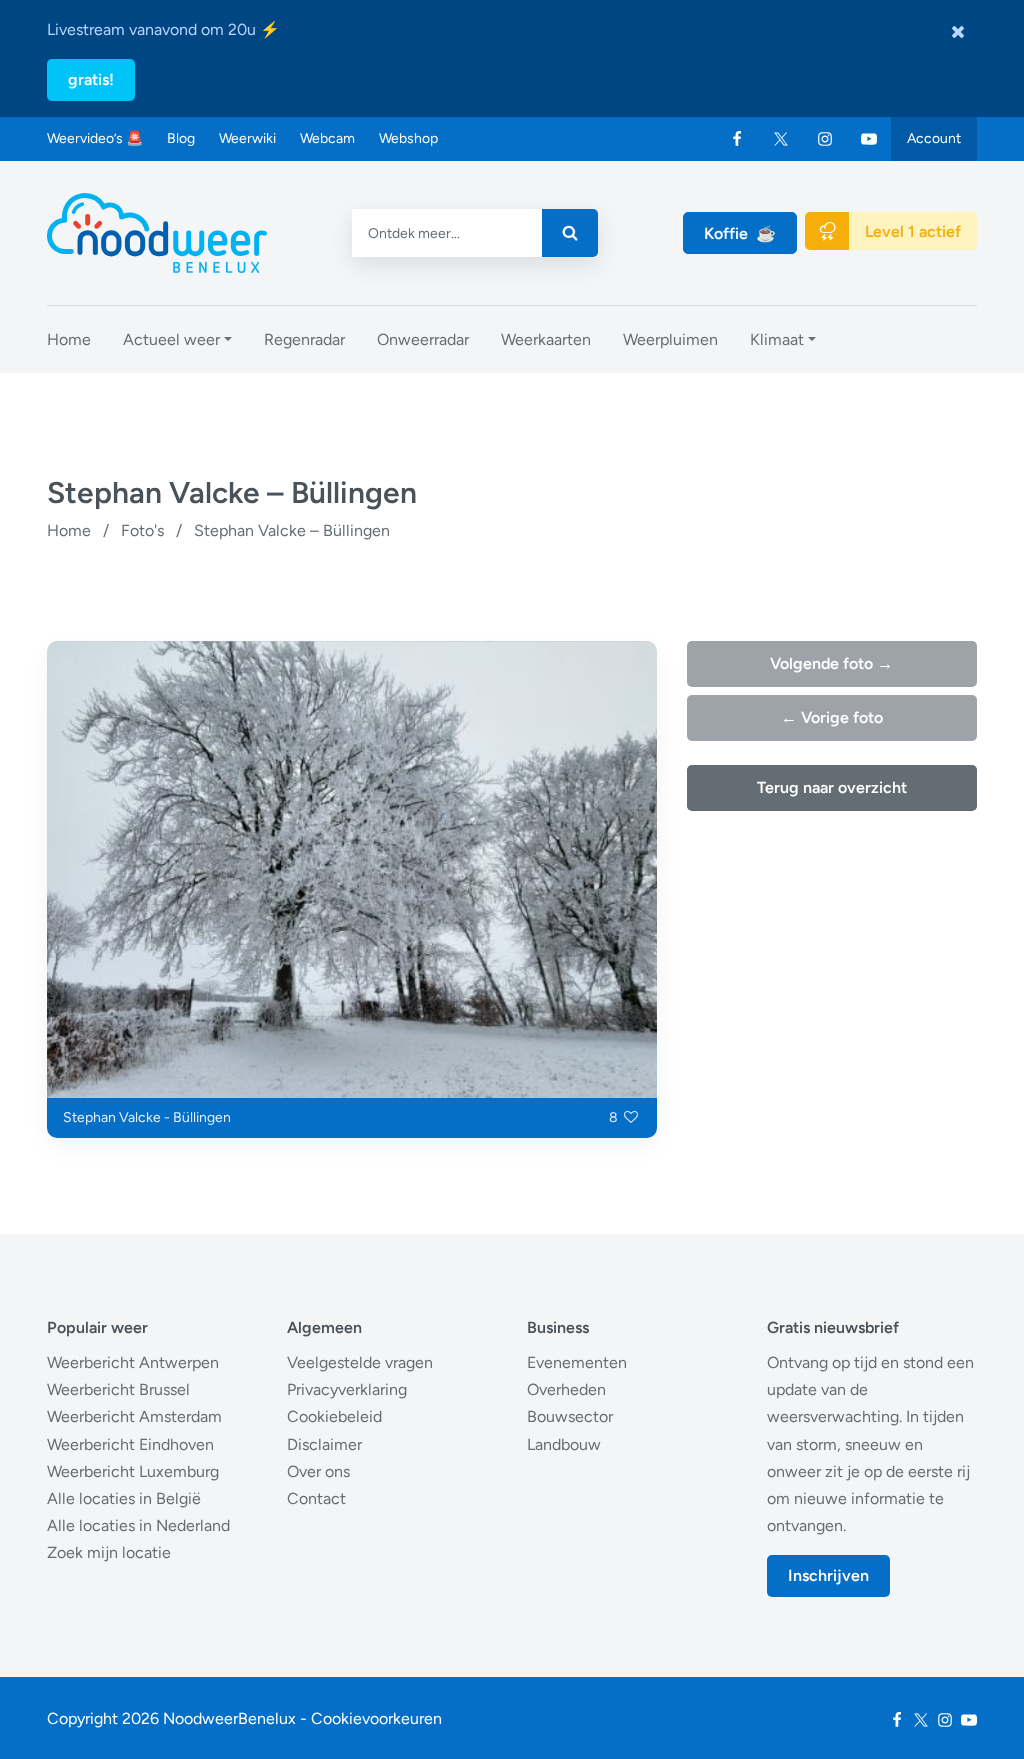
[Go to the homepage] (157, 233)
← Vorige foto (832, 717)
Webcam (327, 138)
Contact (316, 1498)
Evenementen (577, 1362)
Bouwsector (570, 1416)
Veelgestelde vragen (360, 1362)
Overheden (566, 1389)
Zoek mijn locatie (109, 1552)
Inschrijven (828, 1575)
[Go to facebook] (737, 139)
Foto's (142, 530)
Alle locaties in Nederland (138, 1525)
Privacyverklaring (347, 1389)
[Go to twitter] (781, 139)
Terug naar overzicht (832, 787)
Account (934, 138)
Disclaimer (324, 1444)
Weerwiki (247, 138)
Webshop (408, 138)
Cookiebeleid (334, 1416)
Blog (181, 138)
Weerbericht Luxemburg (133, 1471)
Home (69, 530)
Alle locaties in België (124, 1498)
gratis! (91, 79)
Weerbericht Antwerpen (133, 1362)
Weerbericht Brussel (118, 1389)
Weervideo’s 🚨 (95, 138)
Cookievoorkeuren (376, 1718)
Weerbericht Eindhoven (130, 1444)
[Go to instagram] (825, 139)
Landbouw (564, 1444)
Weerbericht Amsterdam (134, 1416)
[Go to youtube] (869, 139)
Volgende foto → (831, 663)
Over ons (318, 1471)
